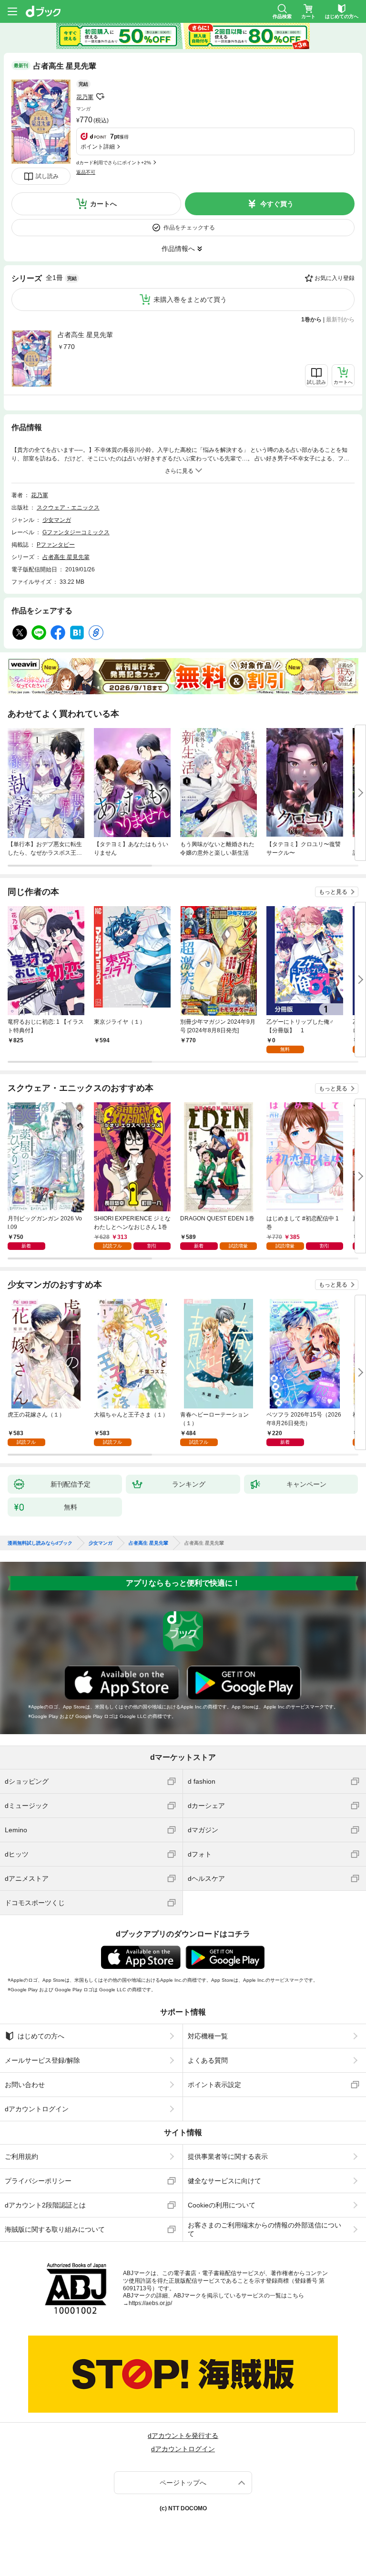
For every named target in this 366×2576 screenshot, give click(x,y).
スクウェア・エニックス (68, 508)
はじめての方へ (41, 2036)
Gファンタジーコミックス (76, 532)
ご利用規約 (21, 2157)
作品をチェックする (189, 228)
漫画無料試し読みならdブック (40, 1543)
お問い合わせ (25, 2085)
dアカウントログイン (37, 2109)
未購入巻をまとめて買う (190, 300)
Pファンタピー (56, 545)
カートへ (103, 204)
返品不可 (86, 172)
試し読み (47, 176)
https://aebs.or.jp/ (150, 2303)
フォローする (100, 97)
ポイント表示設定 (214, 2085)
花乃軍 (85, 97)
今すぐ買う (277, 204)
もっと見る (333, 892)
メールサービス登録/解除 (42, 2060)
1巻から (311, 320)
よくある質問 (208, 2060)
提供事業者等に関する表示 (228, 2157)
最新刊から (340, 320)
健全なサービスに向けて (224, 2181)
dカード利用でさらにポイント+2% (114, 163)
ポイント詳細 (98, 147)
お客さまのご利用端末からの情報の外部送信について (264, 2229)
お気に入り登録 (335, 278)
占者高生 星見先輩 (85, 335)
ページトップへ (183, 2483)
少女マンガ (57, 520)
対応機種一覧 (208, 2036)
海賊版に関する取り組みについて (55, 2229)
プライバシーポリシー (38, 2181)
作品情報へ (178, 249)
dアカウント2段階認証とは (45, 2205)
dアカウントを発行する (183, 2436)
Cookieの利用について (222, 2205)
